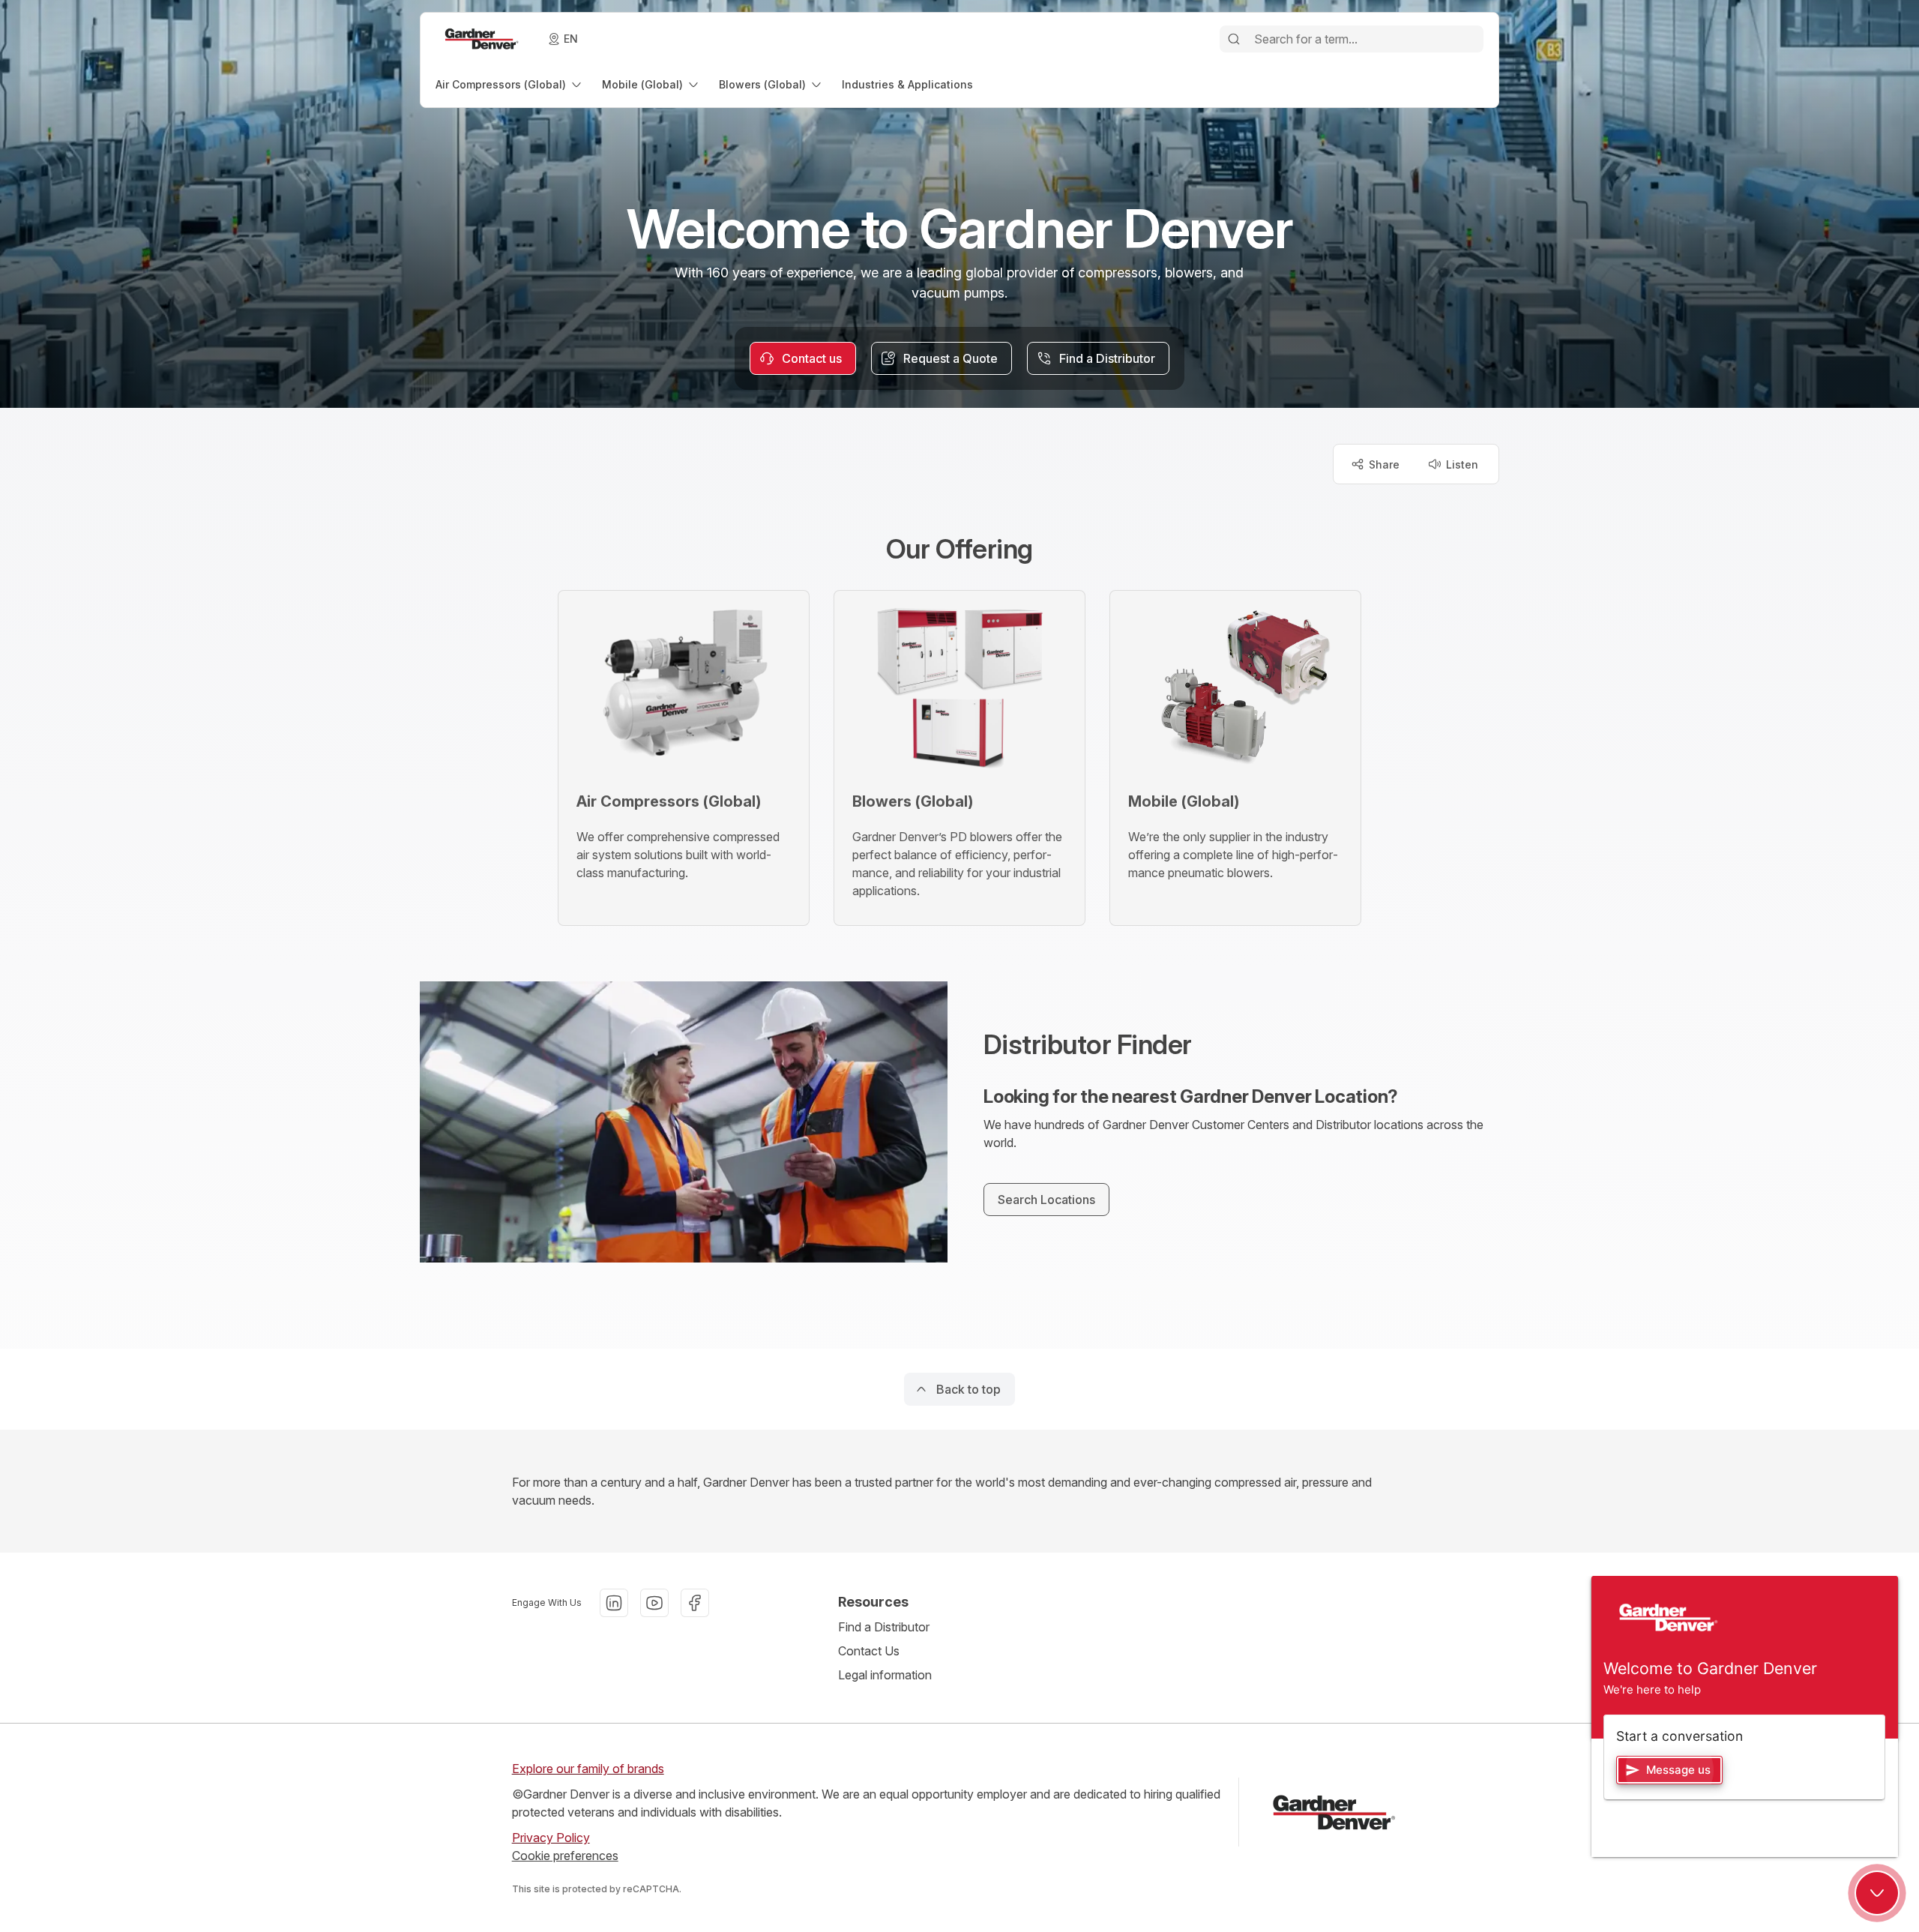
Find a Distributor (884, 1627)
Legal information (885, 1675)
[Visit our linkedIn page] (614, 1603)
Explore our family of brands (588, 1769)
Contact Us (869, 1651)
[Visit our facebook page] (695, 1603)
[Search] (1234, 39)
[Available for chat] (1877, 1893)
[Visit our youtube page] (654, 1603)
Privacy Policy (551, 1838)
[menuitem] (510, 84)
